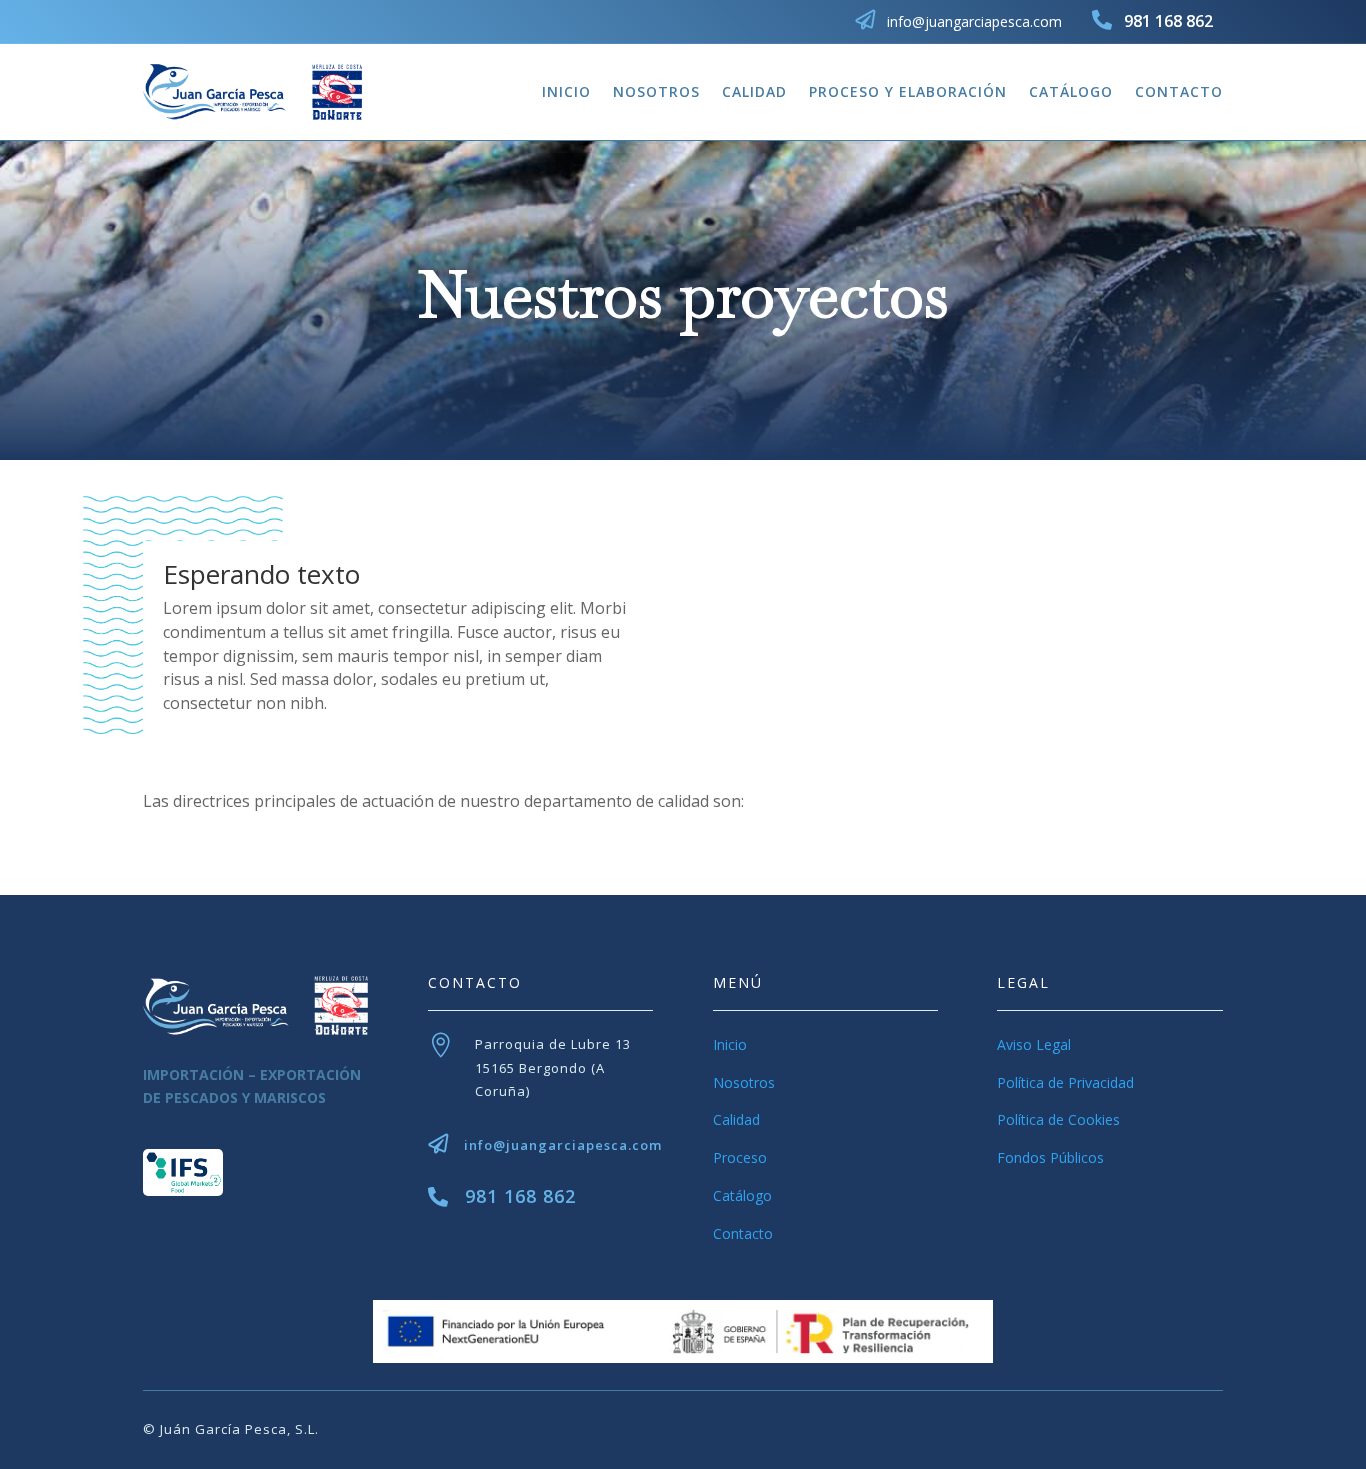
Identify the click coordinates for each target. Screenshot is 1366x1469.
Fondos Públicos (1050, 1157)
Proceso (740, 1157)
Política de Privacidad (1065, 1082)
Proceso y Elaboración (908, 91)
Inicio (566, 91)
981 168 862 (520, 1196)
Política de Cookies (1058, 1119)
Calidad (754, 91)
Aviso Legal (1034, 1044)
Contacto (1179, 91)
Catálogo (1071, 91)
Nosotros (656, 91)
